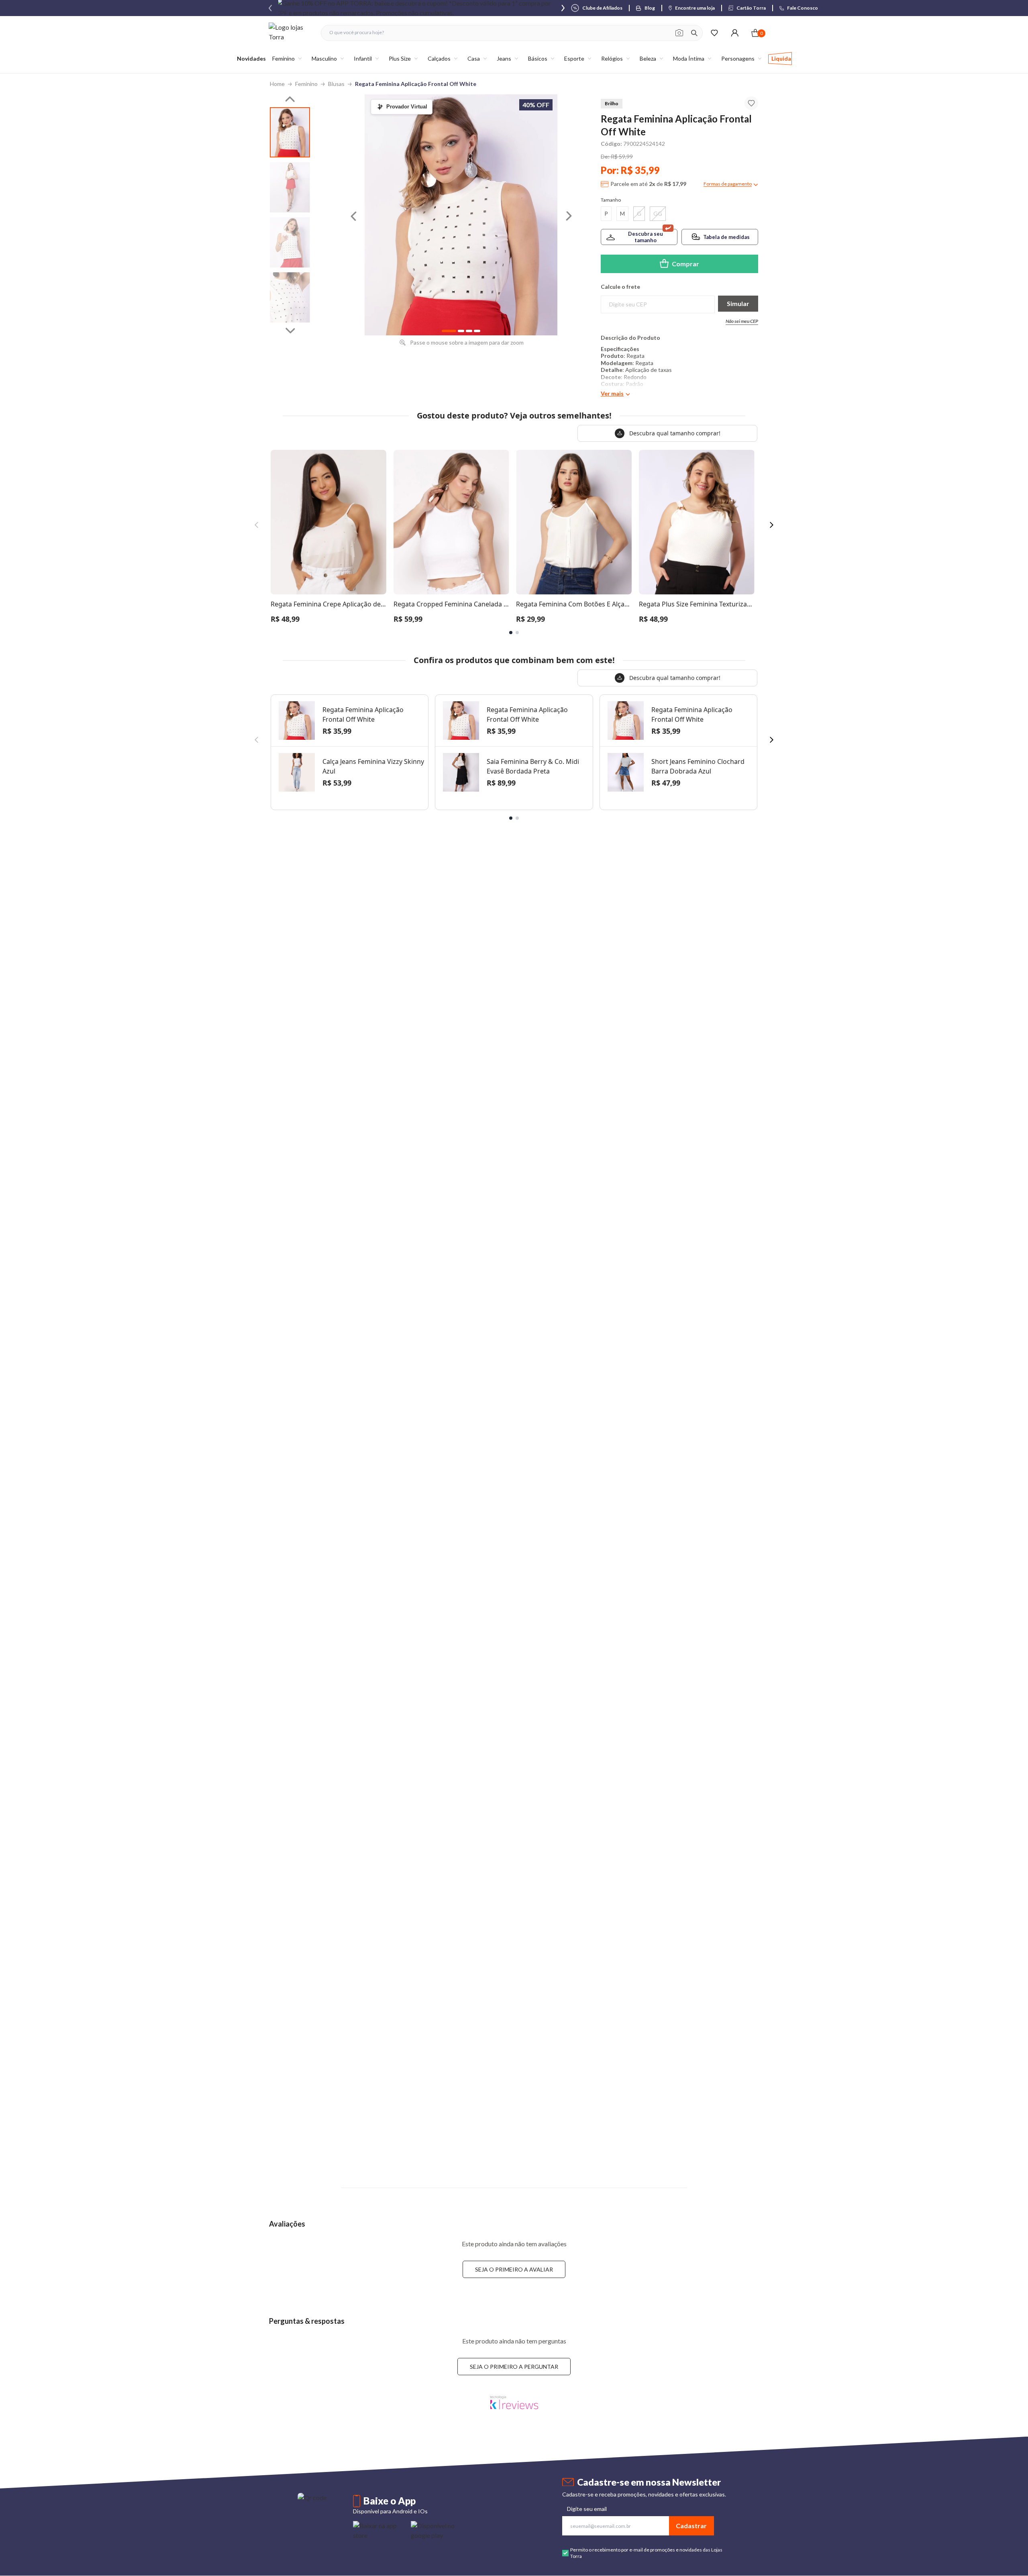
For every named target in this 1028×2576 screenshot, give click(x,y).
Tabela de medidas (726, 237)
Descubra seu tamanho (646, 237)
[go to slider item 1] (290, 187)
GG (658, 213)
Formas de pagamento (728, 184)
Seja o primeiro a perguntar (514, 2367)
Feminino (306, 84)
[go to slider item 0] (290, 132)
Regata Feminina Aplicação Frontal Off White (416, 84)
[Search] (694, 33)
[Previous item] (270, 8)
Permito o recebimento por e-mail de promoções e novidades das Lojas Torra (646, 2553)
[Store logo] (291, 33)
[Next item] (563, 8)
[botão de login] (735, 33)
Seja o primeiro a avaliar (514, 2269)
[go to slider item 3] (290, 297)
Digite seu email (587, 2509)
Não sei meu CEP (742, 321)
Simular (738, 303)
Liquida (781, 58)
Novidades (251, 58)
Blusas (336, 84)
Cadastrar (691, 2526)
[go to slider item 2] (290, 242)
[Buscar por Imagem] (679, 33)
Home (277, 84)
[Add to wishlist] (751, 103)
